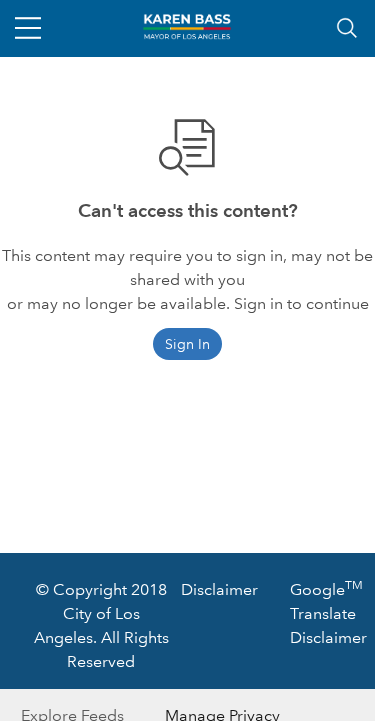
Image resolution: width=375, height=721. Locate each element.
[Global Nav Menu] (28, 28)
